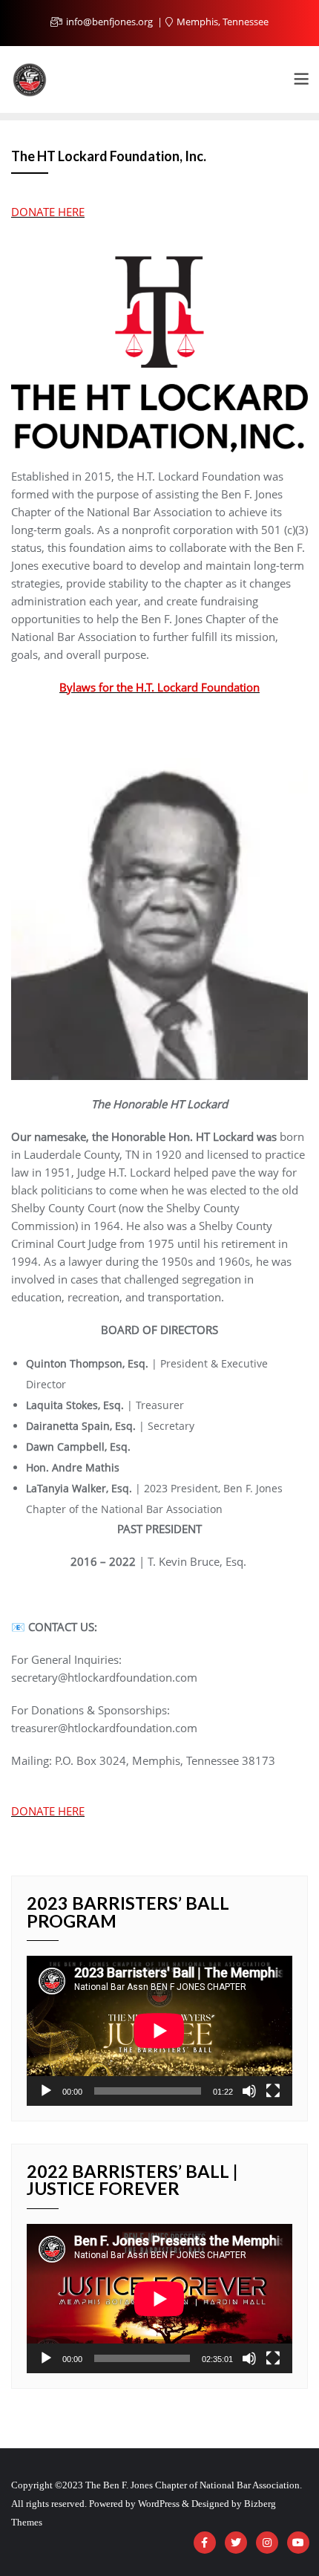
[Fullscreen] (273, 2091)
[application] (159, 2030)
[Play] (46, 2091)
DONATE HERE (48, 212)
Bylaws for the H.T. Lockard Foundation (159, 687)
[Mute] (249, 2091)
